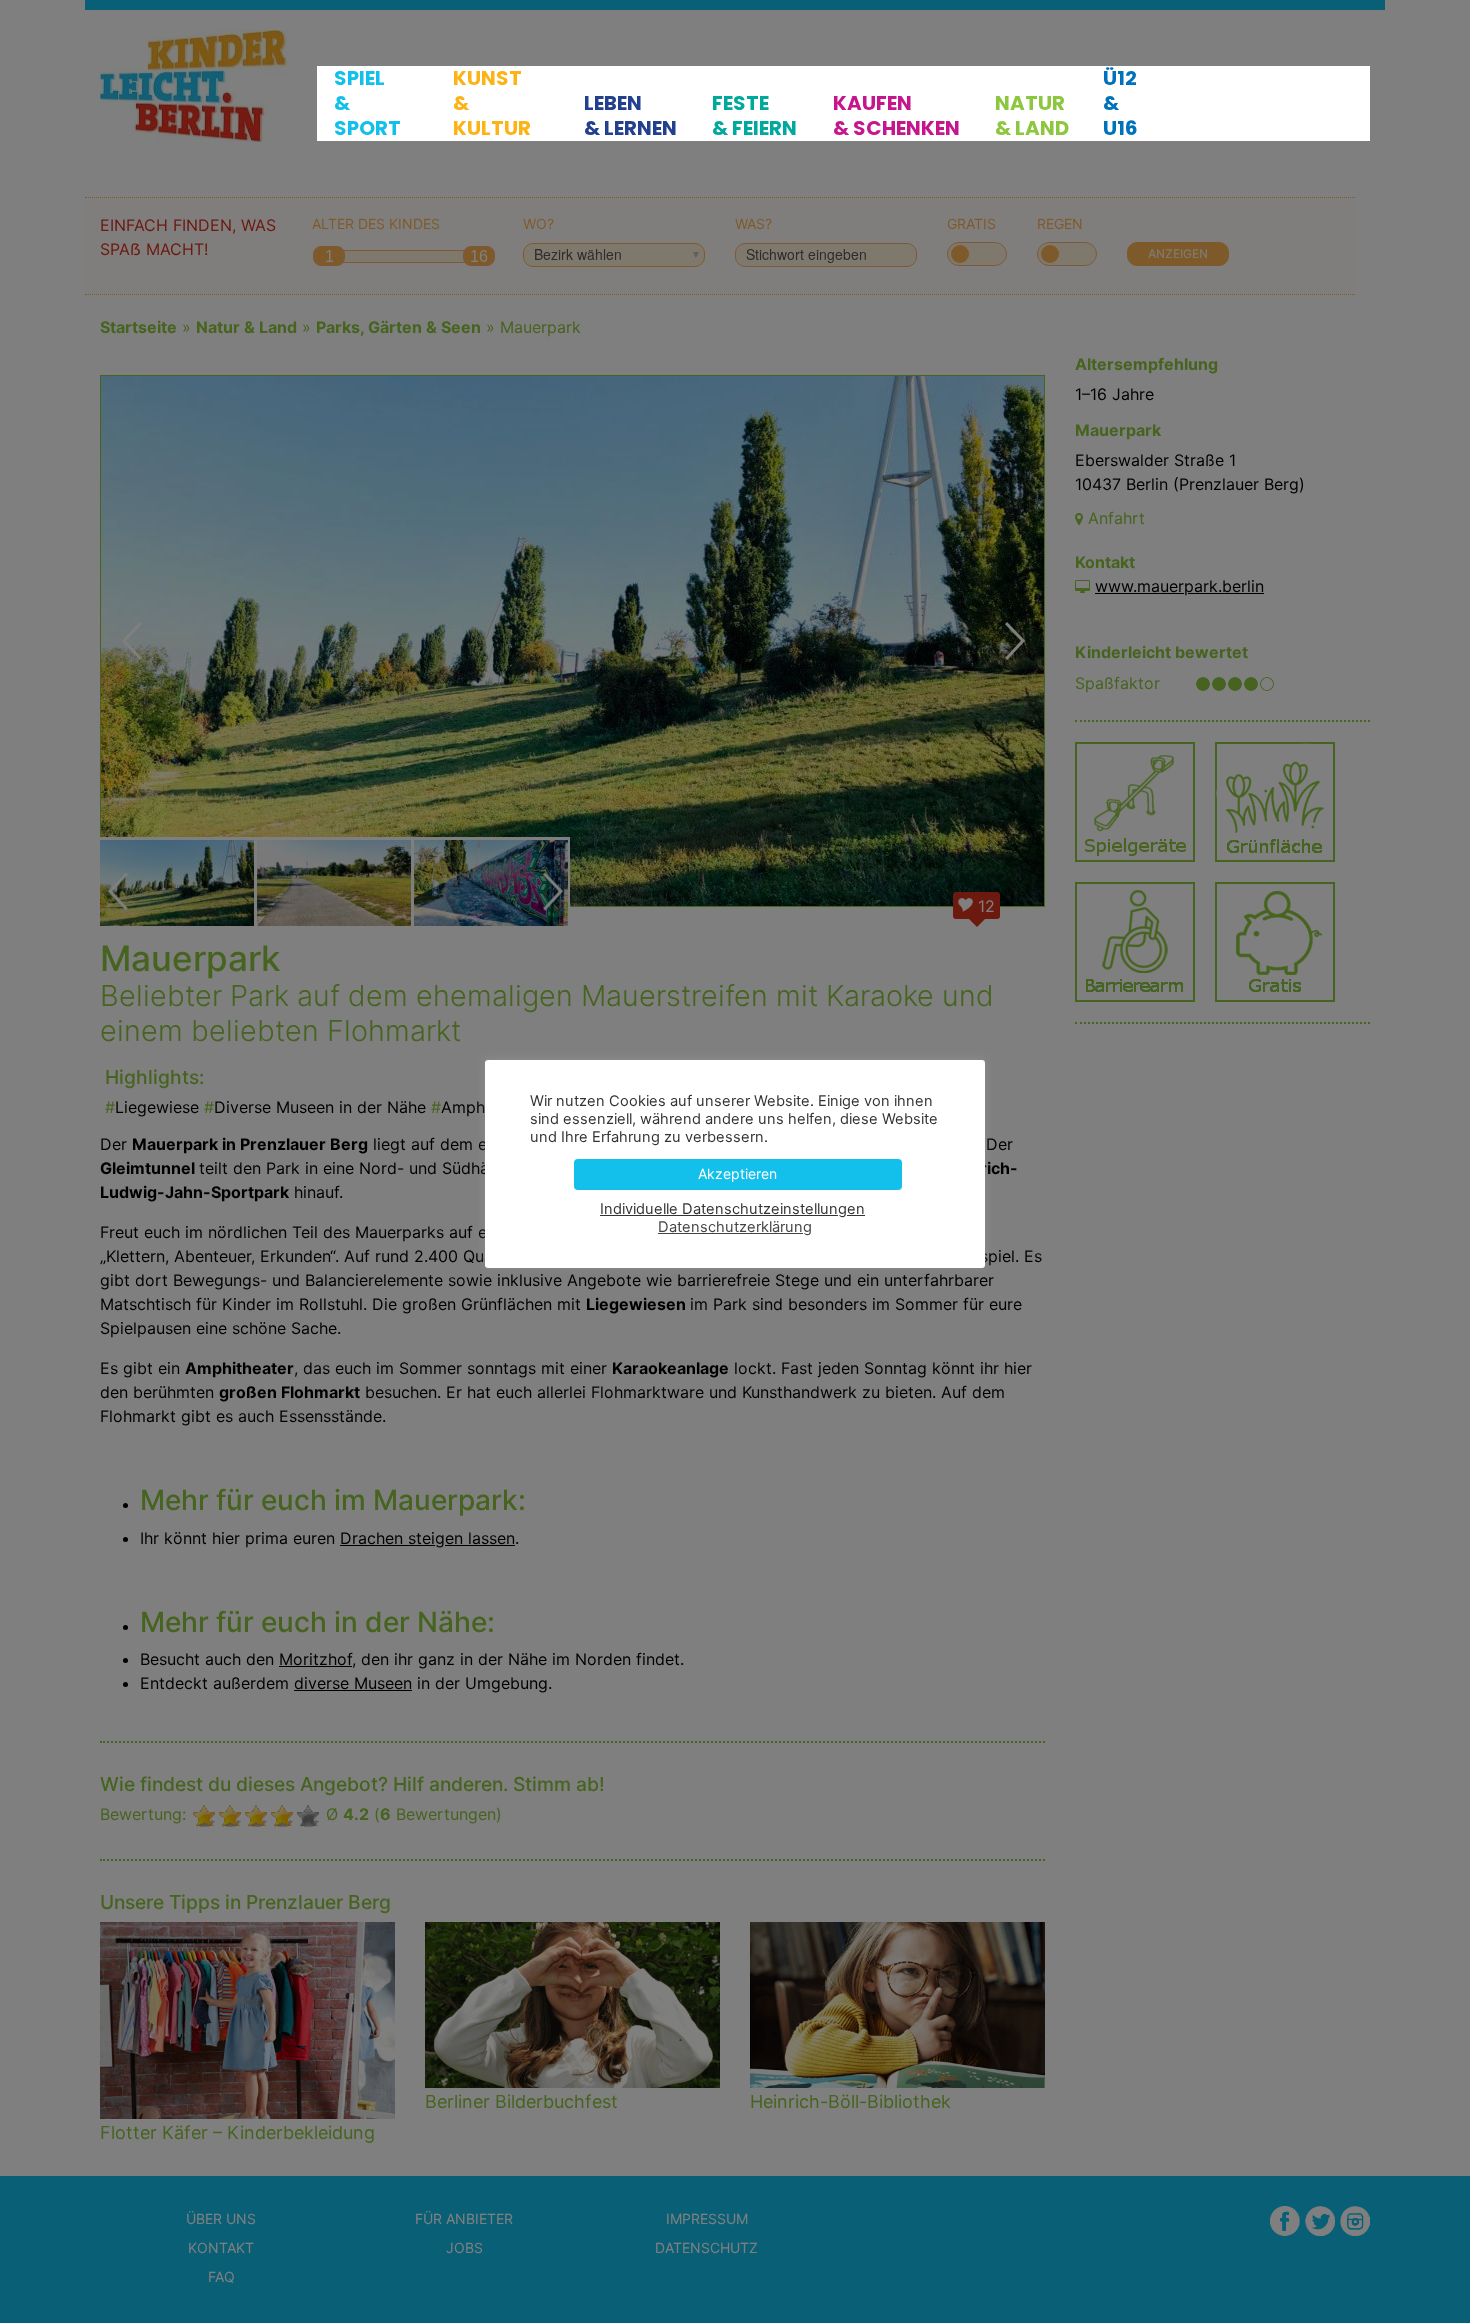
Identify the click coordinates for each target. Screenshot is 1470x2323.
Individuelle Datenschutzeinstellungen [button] (732, 1209)
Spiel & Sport (367, 103)
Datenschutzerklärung (735, 1227)
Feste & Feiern (754, 116)
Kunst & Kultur (492, 103)
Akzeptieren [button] (737, 1173)
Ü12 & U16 (1120, 103)
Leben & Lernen (630, 116)
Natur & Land (1032, 116)
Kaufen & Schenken (896, 116)
